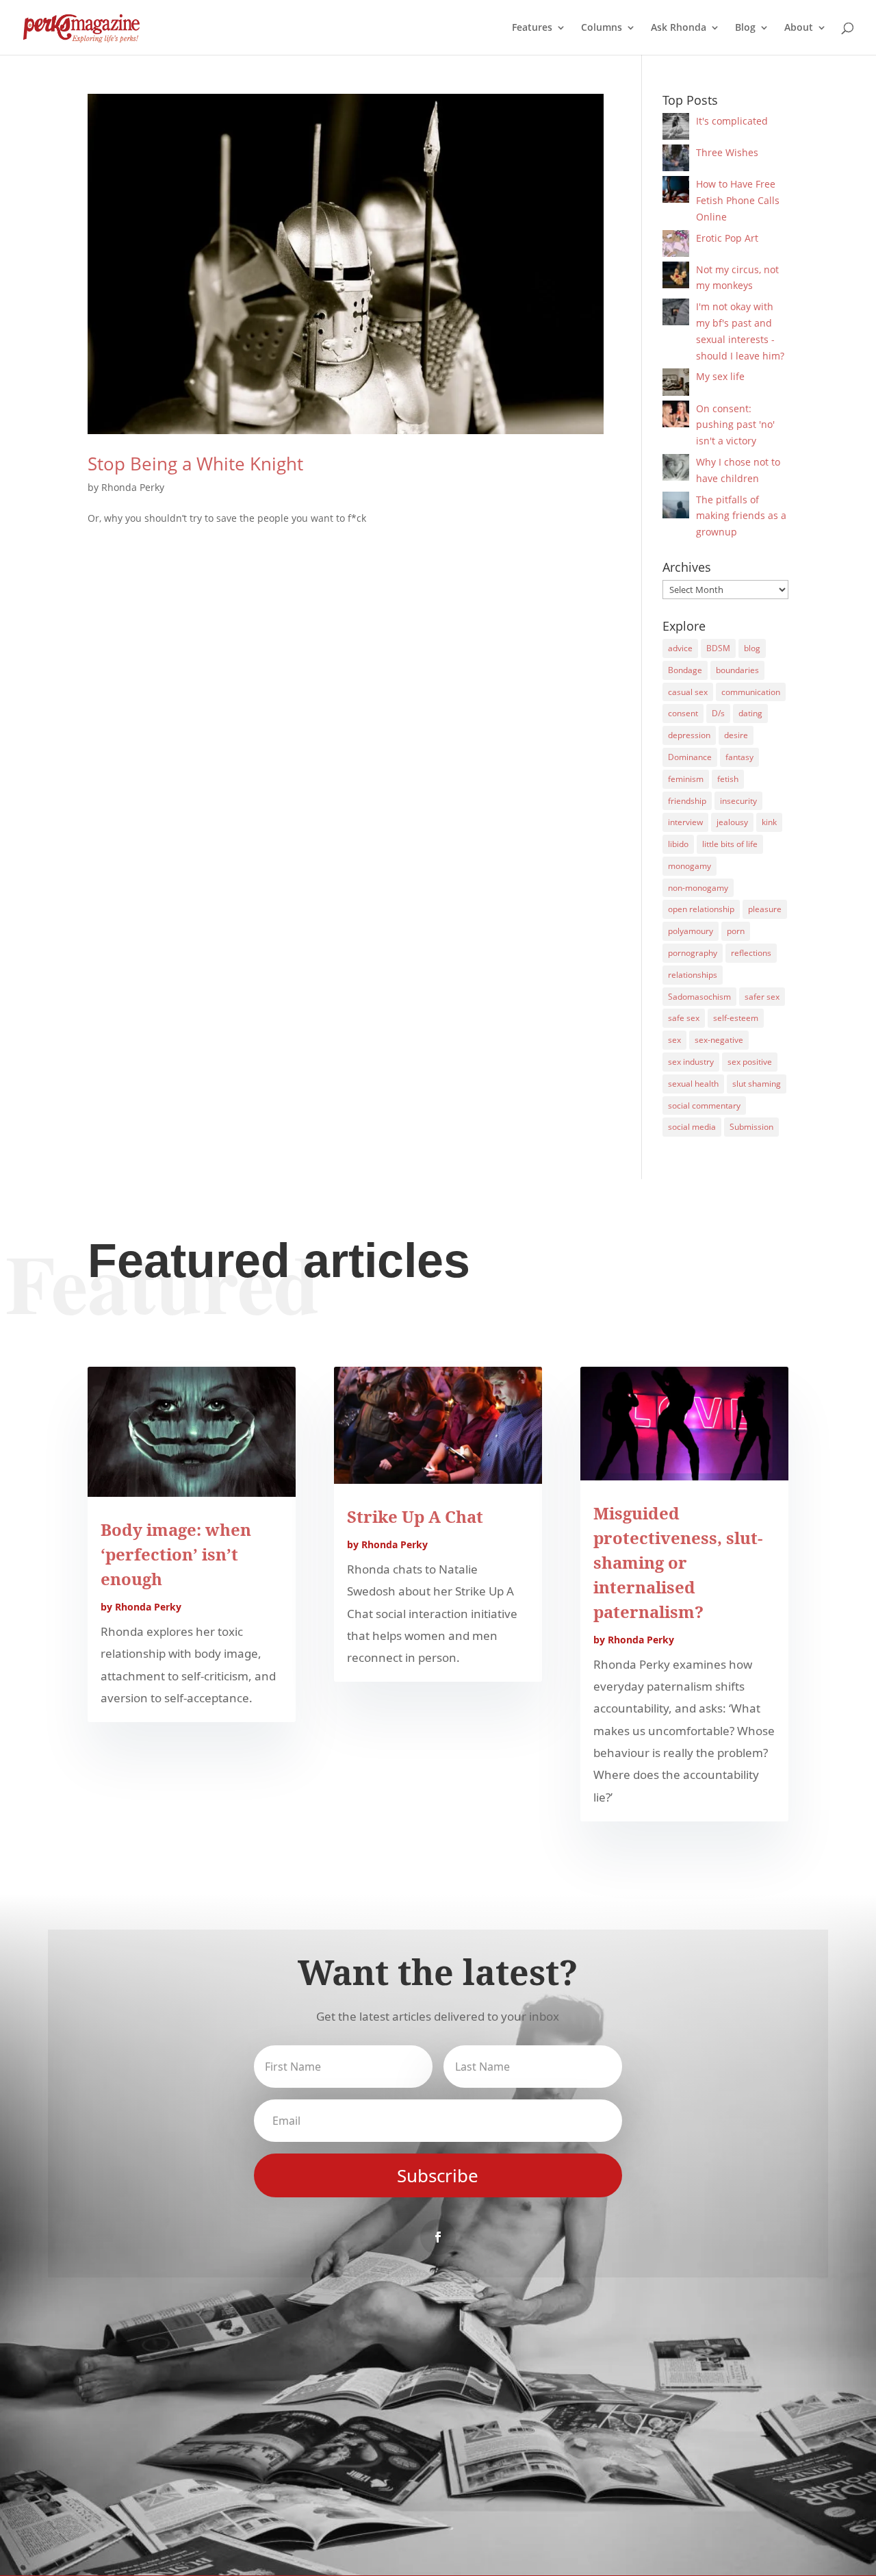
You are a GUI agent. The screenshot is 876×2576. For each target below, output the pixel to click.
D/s (718, 713)
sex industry (691, 1062)
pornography (693, 953)
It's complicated (732, 121)
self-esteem (736, 1018)
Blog (745, 28)
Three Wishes (727, 152)
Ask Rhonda (679, 28)
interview (685, 822)
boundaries (737, 670)
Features (532, 28)
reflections (751, 953)
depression (689, 735)
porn (736, 931)
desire (736, 735)
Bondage (685, 670)
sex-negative (719, 1040)
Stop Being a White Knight (195, 464)
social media (692, 1127)
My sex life (720, 376)
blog (752, 648)
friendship (687, 801)
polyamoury (691, 931)
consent (683, 713)
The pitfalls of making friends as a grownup (741, 516)
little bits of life (730, 844)
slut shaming (757, 1084)
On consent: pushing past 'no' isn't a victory (735, 425)
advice (680, 648)
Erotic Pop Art (727, 238)
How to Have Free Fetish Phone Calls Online (738, 200)
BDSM (718, 648)
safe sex (684, 1018)
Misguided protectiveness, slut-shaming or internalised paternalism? (678, 1562)
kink (769, 822)
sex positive (750, 1062)
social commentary (704, 1106)
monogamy (690, 866)
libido (678, 844)
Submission (751, 1127)
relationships (693, 975)
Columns (602, 28)
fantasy (739, 757)
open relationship (701, 909)
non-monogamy (698, 888)
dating (750, 713)
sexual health (693, 1084)
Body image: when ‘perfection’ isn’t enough (176, 1554)
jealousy (732, 822)
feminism (686, 779)
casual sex (688, 692)
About (799, 28)
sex (674, 1040)
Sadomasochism (699, 997)
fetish (728, 779)
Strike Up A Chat (415, 1516)
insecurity (738, 801)
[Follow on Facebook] (438, 2237)
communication (751, 692)
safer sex (762, 997)
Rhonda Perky (133, 487)
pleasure (765, 909)
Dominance (690, 757)
